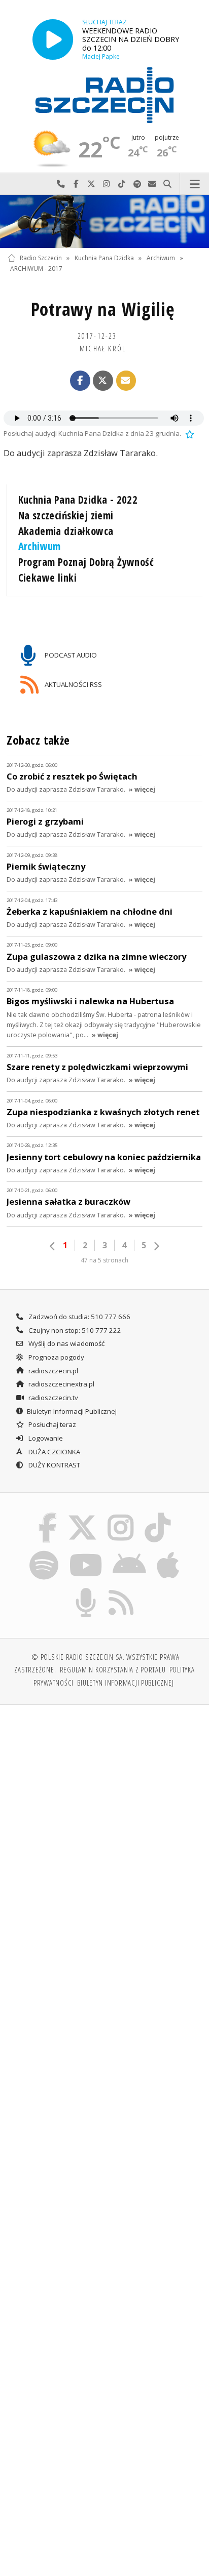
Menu (195, 184)
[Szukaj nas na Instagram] (121, 1515)
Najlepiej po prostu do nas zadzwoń (61, 184)
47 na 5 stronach (104, 1260)
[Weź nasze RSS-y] (121, 1589)
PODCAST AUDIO (70, 655)
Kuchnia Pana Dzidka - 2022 (78, 500)
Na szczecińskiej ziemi (66, 515)
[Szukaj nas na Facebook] (48, 1515)
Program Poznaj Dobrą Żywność (86, 562)
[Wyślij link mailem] (126, 381)
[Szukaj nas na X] (82, 1515)
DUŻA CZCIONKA (54, 1452)
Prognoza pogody (56, 1357)
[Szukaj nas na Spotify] (44, 1552)
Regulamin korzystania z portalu (113, 1669)
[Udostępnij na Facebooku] (80, 381)
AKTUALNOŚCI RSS (73, 684)
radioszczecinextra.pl (61, 1384)
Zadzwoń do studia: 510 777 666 (79, 1317)
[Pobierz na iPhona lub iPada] (168, 1552)
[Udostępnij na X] (103, 381)
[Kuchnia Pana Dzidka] (104, 222)
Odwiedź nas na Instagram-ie (107, 184)
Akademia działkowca (66, 531)
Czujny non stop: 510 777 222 (74, 1330)
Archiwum (161, 258)
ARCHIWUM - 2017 (36, 269)
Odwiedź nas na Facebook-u (76, 184)
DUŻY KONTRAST (54, 1465)
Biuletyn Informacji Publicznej (72, 1411)
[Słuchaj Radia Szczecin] (53, 39)
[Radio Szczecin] (104, 95)
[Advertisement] (104, 1823)
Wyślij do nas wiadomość (152, 184)
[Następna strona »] (156, 1246)
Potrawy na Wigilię (103, 309)
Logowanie (45, 1438)
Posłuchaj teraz (51, 1424)
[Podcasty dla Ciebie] (86, 1589)
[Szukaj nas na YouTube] (85, 1552)
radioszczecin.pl (53, 1371)
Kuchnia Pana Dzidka (104, 258)
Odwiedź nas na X (91, 184)
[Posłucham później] (189, 433)
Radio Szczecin (41, 258)
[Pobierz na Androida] (130, 1552)
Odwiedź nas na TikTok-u (122, 184)
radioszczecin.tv (53, 1398)
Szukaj (167, 184)
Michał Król (103, 348)
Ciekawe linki (47, 578)
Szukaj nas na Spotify (137, 184)
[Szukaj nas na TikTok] (158, 1515)
